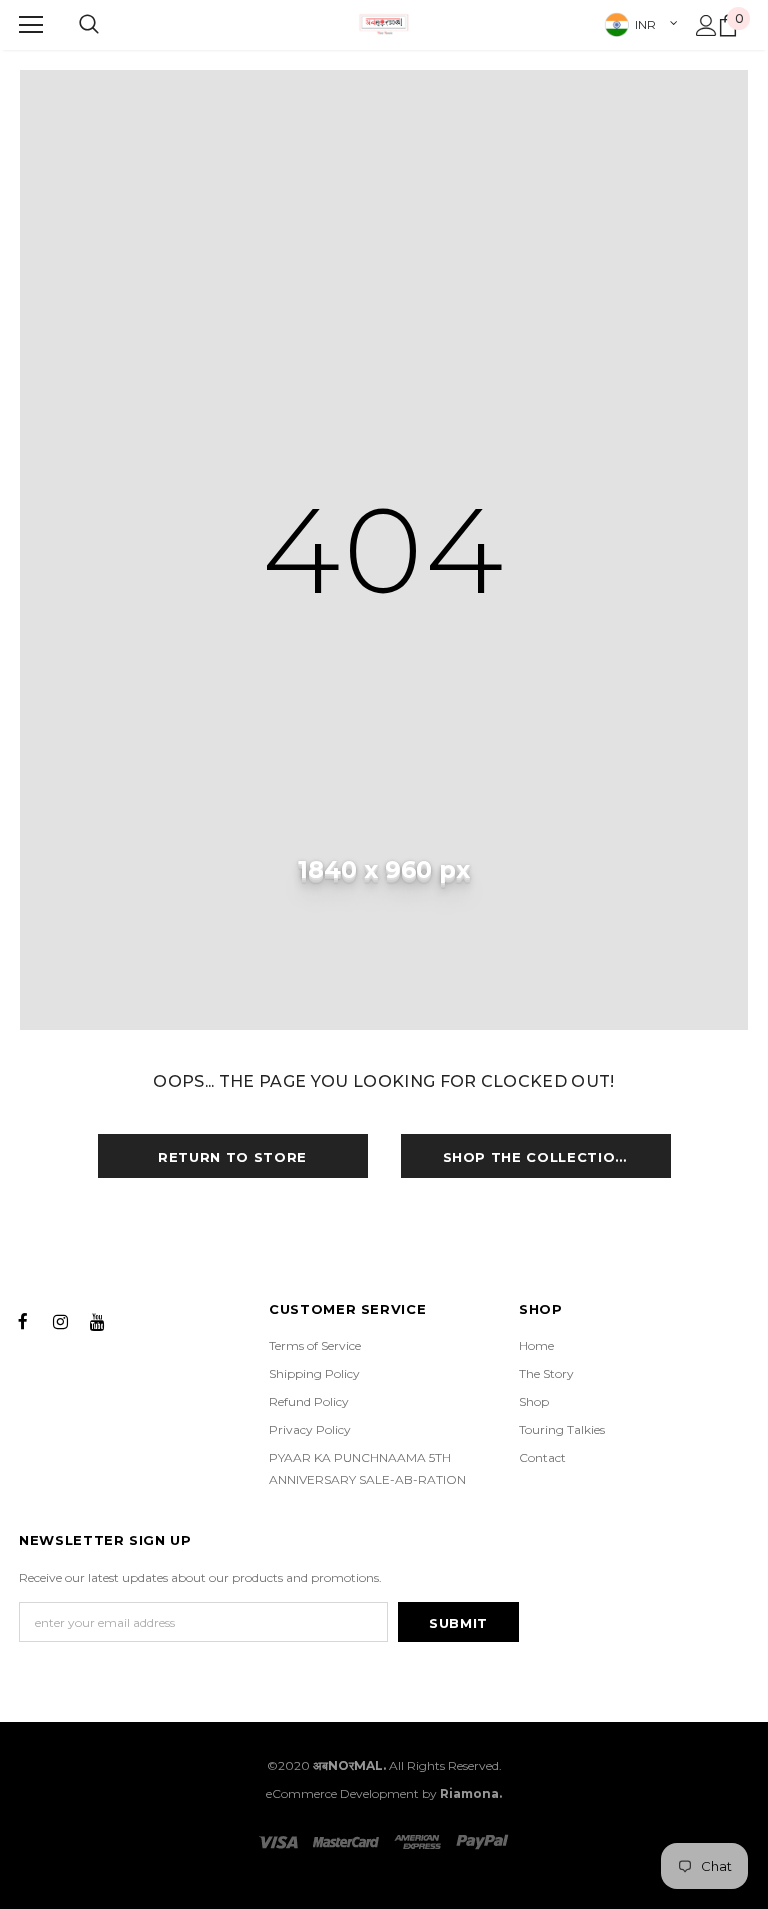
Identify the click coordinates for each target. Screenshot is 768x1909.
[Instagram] (60, 1320)
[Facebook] (23, 1320)
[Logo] (384, 24)
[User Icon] (706, 25)
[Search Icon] (89, 25)
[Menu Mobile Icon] (31, 25)
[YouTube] (97, 1320)
